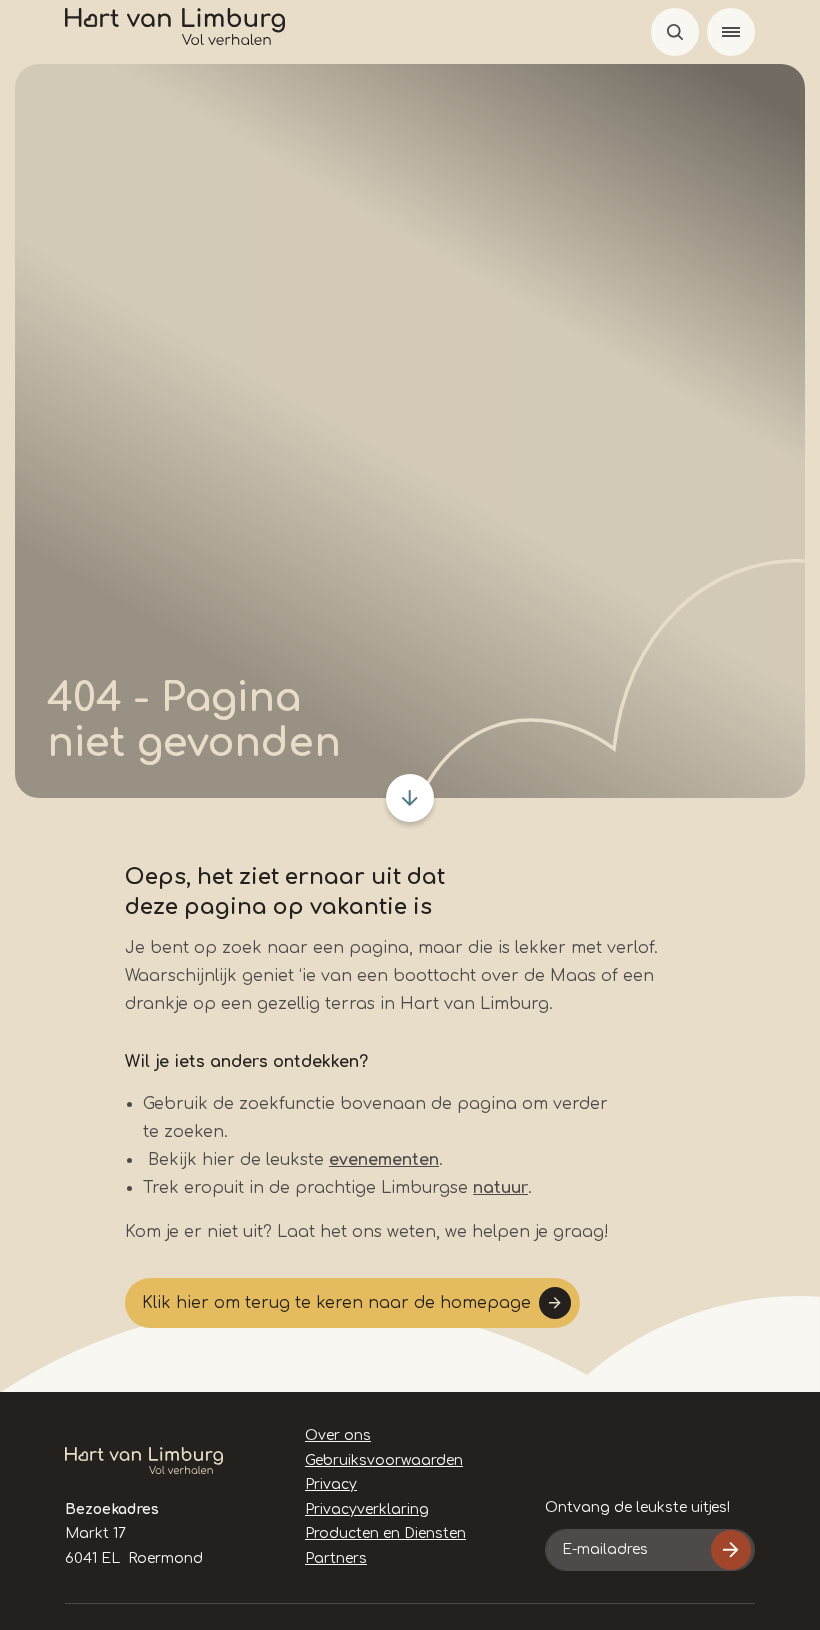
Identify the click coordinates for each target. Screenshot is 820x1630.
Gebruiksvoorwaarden (384, 1460)
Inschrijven (731, 1550)
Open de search (675, 32)
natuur (500, 1188)
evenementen (384, 1160)
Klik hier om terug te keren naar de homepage (336, 1303)
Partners (336, 1558)
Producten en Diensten (385, 1533)
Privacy (331, 1484)
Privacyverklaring (367, 1509)
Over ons (338, 1435)
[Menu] (731, 32)
